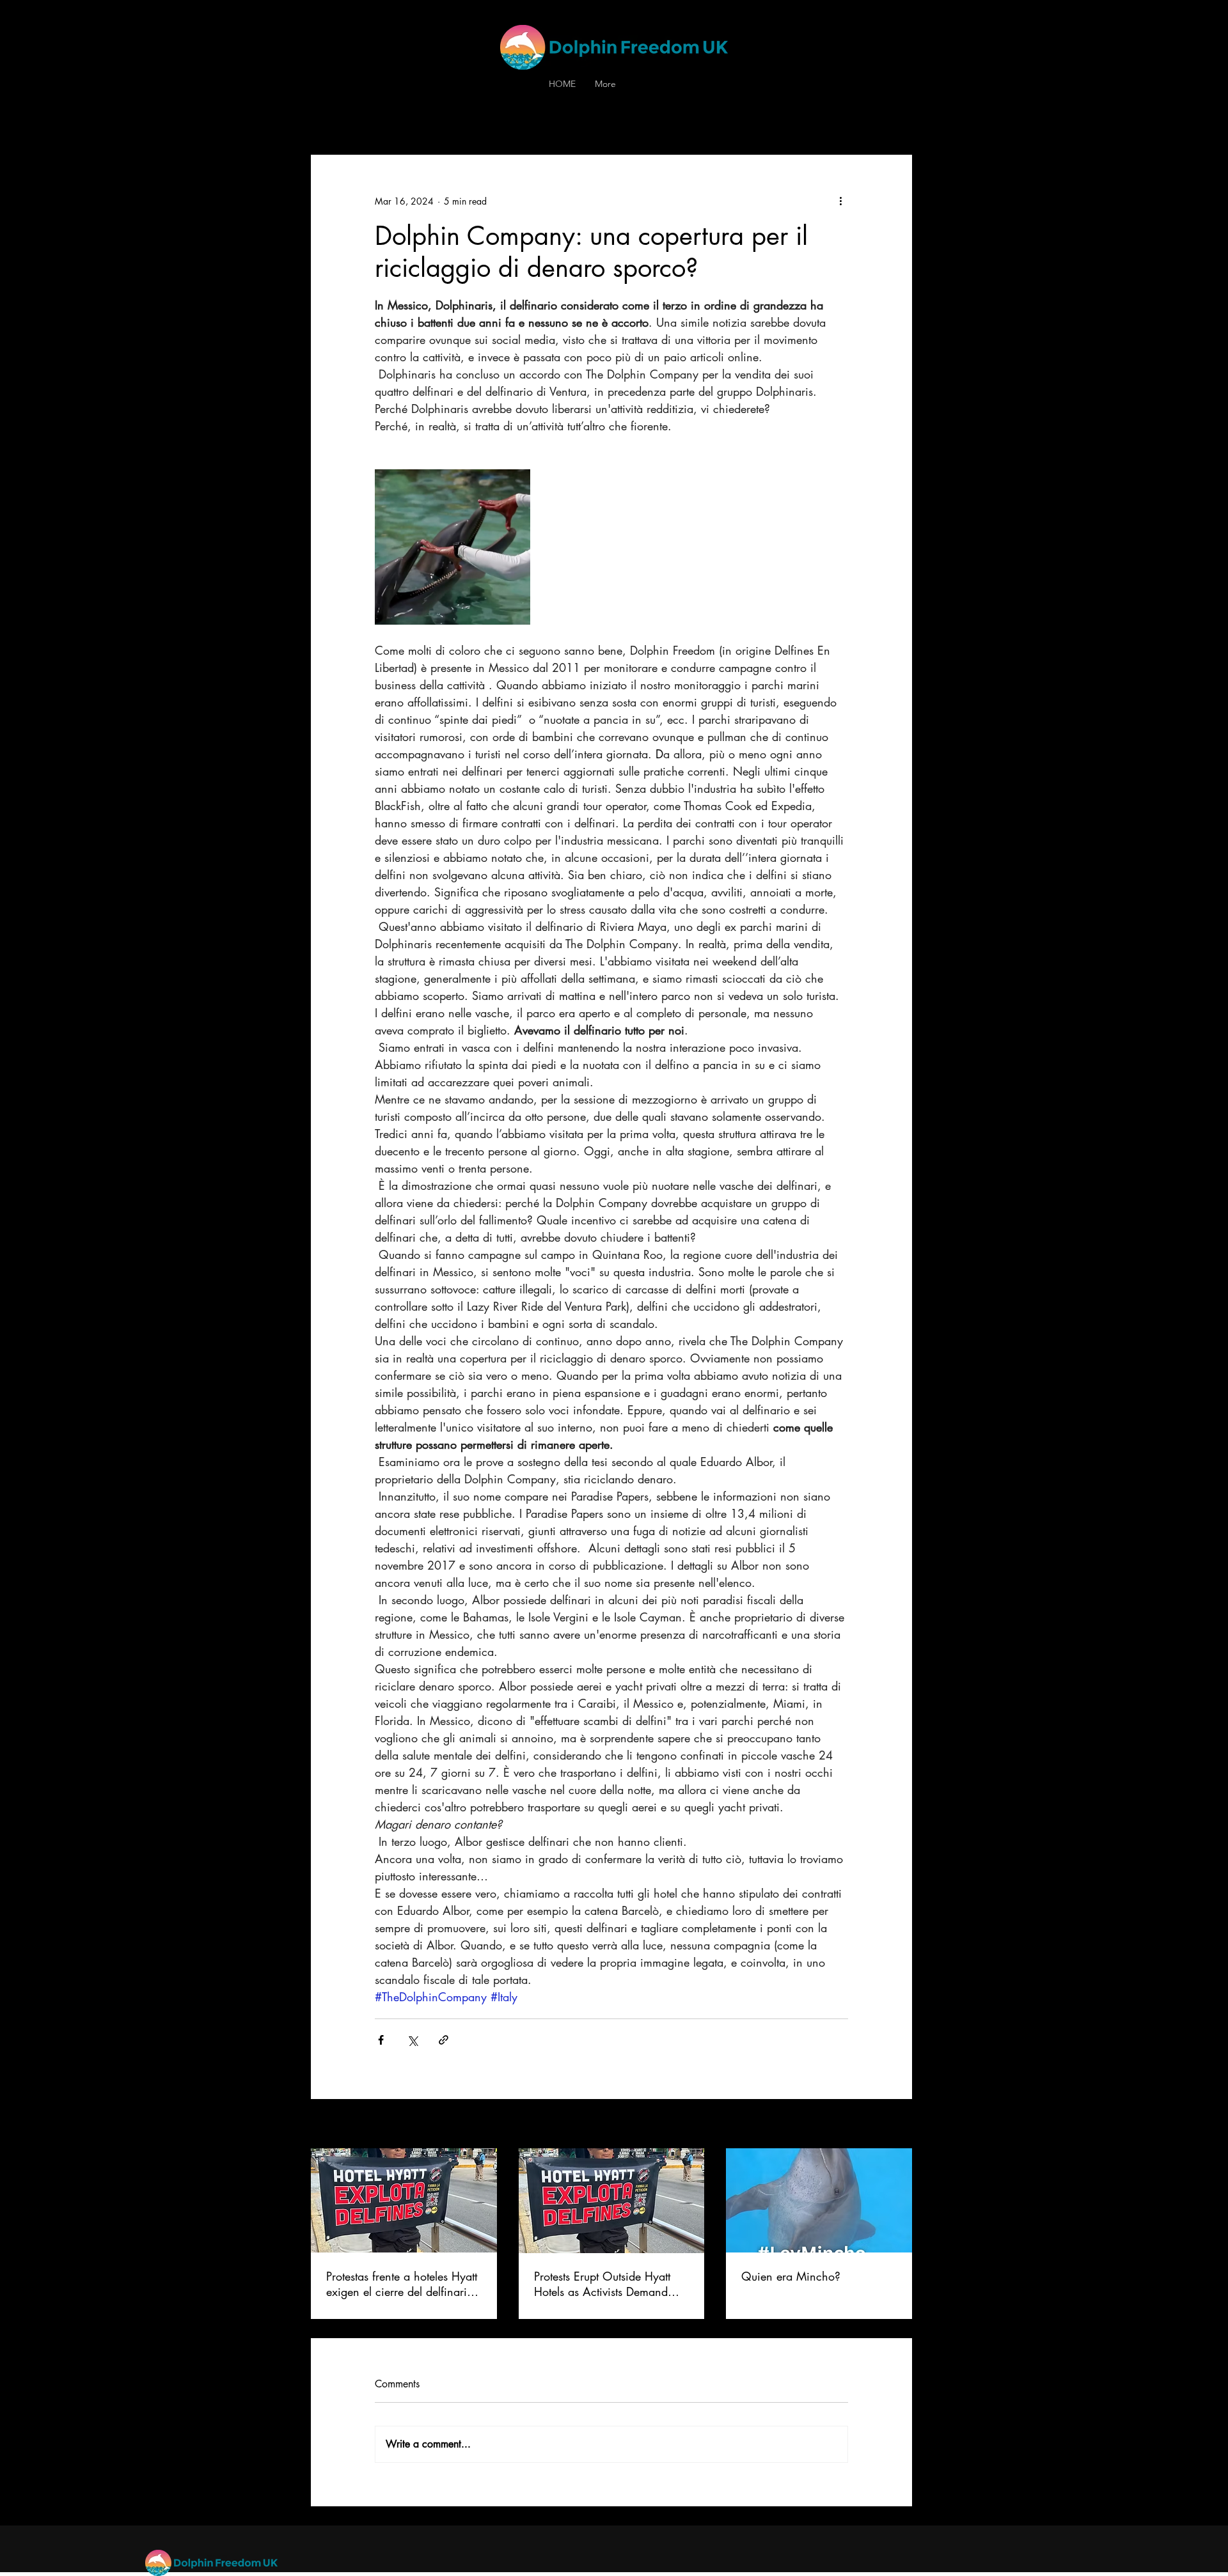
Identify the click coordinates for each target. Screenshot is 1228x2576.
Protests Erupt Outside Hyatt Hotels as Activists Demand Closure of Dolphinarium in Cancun (602, 2284)
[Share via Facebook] (381, 2040)
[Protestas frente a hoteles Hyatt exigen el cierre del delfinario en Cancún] (404, 2200)
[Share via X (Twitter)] (412, 2040)
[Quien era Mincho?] (819, 2200)
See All (899, 2125)
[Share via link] (444, 2040)
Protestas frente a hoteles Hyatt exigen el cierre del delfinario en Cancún (402, 2284)
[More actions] (840, 201)
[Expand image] (453, 547)
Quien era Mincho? (793, 2276)
